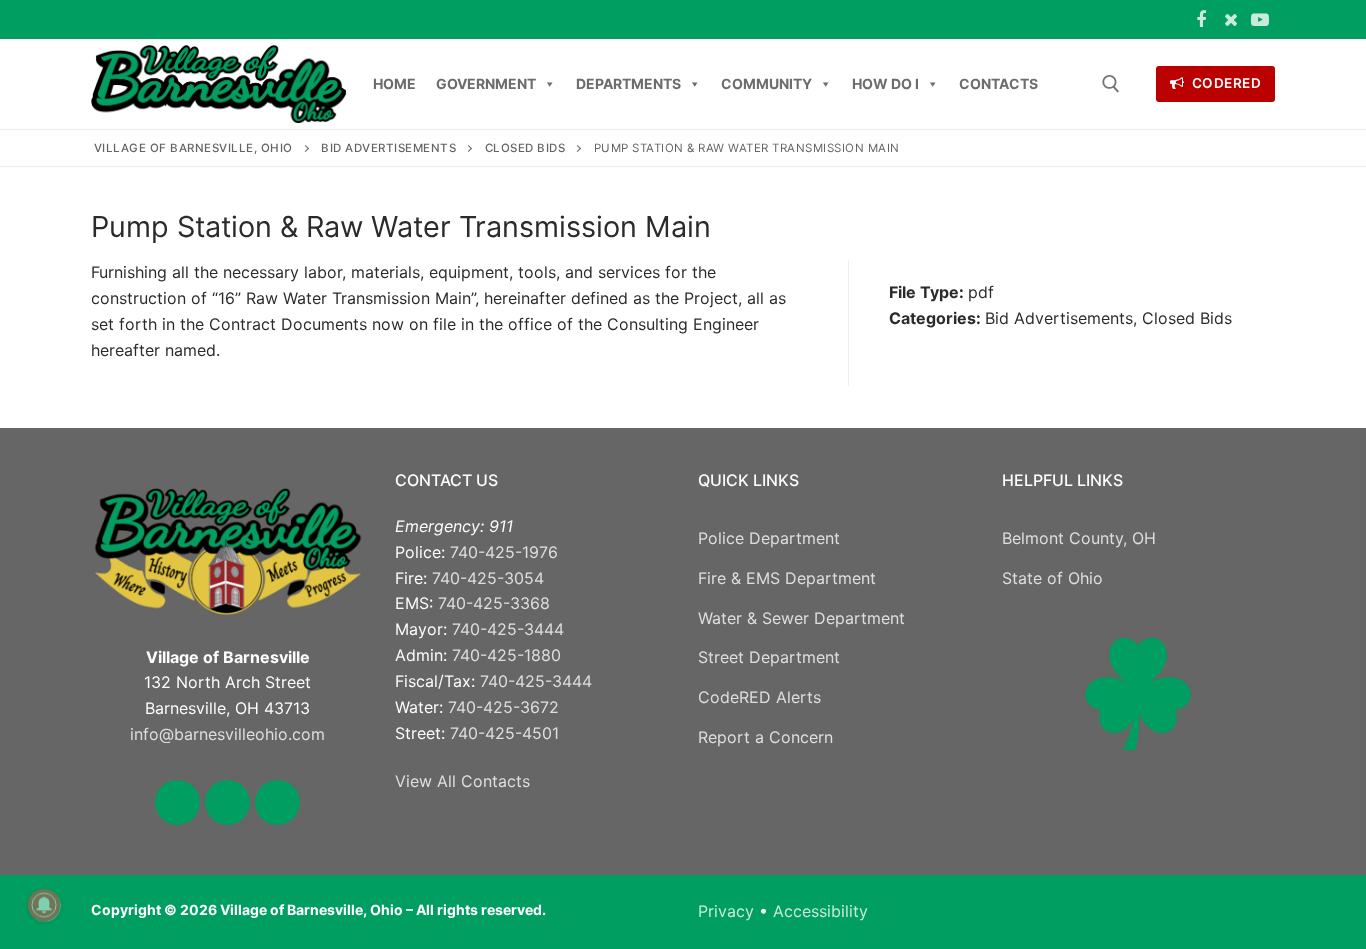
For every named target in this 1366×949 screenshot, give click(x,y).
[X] (1231, 20)
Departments (628, 83)
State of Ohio (1052, 578)
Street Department (769, 657)
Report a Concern (765, 737)
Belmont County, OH (1079, 538)
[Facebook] (1201, 20)
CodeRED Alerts (759, 697)
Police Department (769, 538)
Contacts (998, 83)
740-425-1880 (506, 655)
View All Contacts (462, 781)
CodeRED (1224, 83)
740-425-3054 (488, 578)
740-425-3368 (494, 603)
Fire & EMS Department (787, 578)
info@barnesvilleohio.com (227, 734)
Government (486, 83)
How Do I (885, 83)
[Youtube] (1260, 20)
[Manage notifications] (44, 905)
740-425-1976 (504, 552)
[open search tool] (1111, 84)
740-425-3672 (503, 707)
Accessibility (820, 911)
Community (766, 83)
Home (394, 83)
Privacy (726, 911)
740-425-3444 (508, 629)
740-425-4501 (504, 733)
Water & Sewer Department (801, 618)
